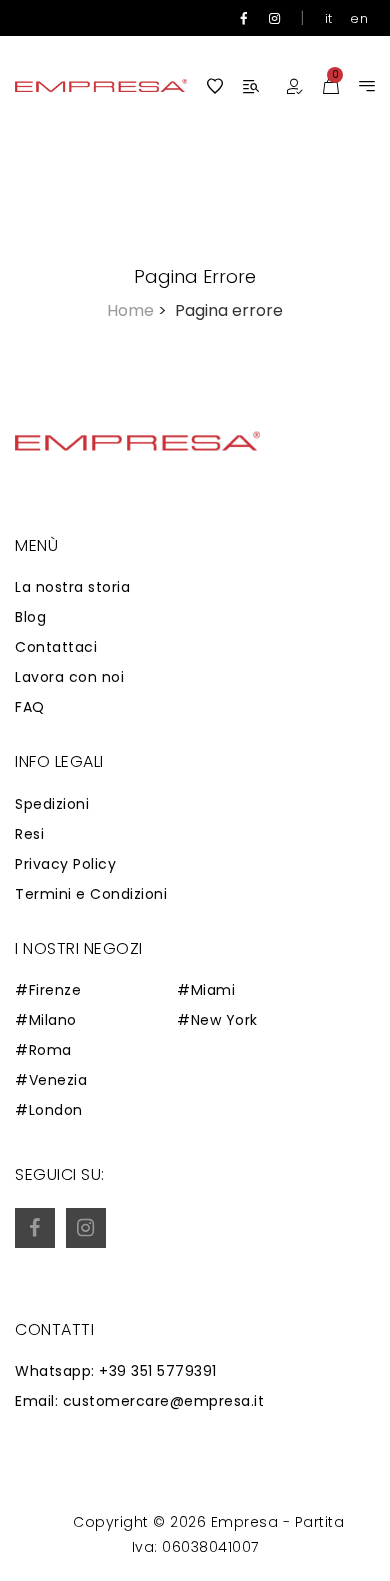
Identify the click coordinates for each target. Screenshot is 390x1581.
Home (137, 310)
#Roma (43, 1050)
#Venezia (51, 1080)
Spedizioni (52, 804)
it (329, 18)
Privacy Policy (65, 864)
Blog (30, 617)
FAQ (30, 707)
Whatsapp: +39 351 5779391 (116, 1371)
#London (49, 1110)
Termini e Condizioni (91, 894)
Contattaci (56, 647)
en (359, 18)
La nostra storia (72, 587)
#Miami (206, 990)
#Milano (46, 1020)
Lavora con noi (69, 677)
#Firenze (48, 990)
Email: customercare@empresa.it (139, 1401)
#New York (217, 1020)
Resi (29, 834)
